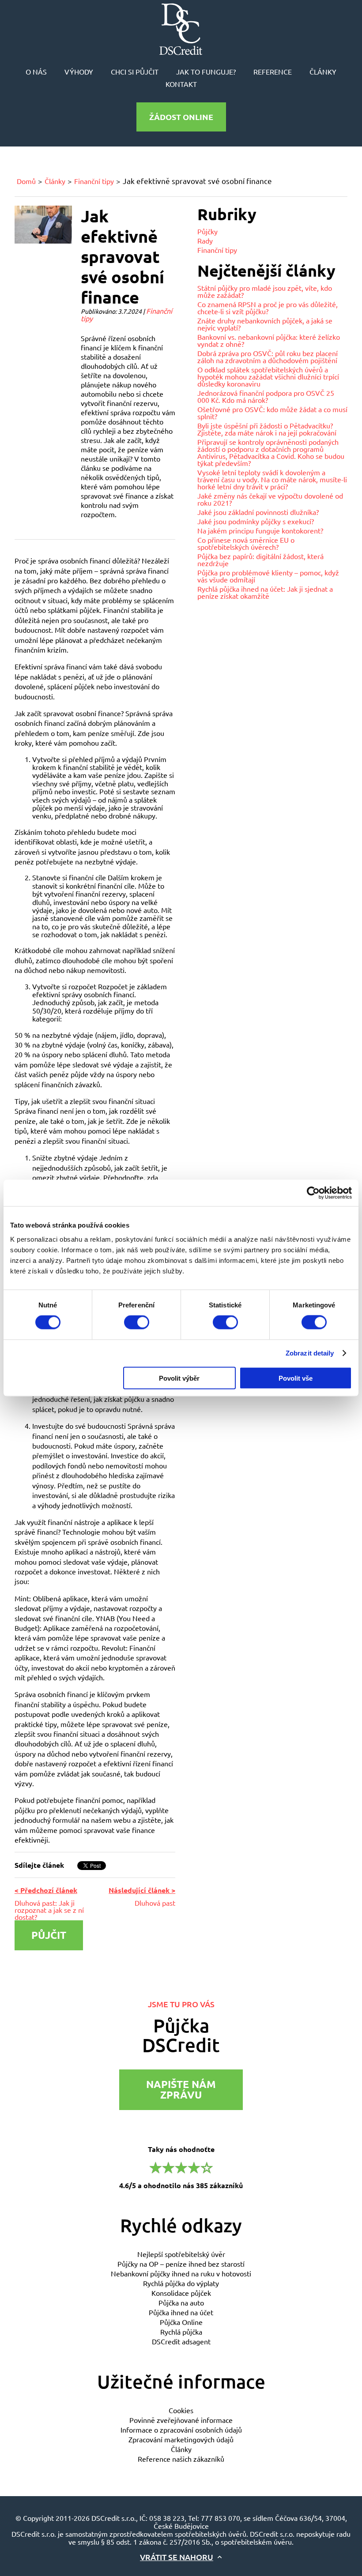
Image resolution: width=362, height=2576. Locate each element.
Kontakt (181, 84)
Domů (26, 181)
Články (323, 71)
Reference (273, 71)
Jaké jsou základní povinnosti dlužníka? (258, 512)
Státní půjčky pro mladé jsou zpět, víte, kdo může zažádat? (265, 291)
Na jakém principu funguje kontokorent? (260, 530)
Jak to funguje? (206, 71)
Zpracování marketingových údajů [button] (181, 2439)
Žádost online (181, 117)
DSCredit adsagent (181, 2341)
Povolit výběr (179, 1378)
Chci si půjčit (135, 71)
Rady (205, 240)
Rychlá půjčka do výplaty (181, 2283)
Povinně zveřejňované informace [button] (181, 2420)
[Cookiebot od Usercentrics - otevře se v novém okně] (313, 1193)
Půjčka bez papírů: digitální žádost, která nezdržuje (260, 560)
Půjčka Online (181, 2322)
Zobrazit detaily (310, 1353)
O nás (36, 71)
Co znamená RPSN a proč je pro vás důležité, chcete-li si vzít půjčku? (268, 308)
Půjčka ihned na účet (181, 2312)
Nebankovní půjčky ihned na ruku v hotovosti (181, 2273)
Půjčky (207, 231)
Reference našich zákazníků (181, 2459)
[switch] (137, 1322)
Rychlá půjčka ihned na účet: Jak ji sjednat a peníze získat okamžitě (265, 592)
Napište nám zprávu (181, 2090)
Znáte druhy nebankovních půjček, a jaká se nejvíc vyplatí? (265, 324)
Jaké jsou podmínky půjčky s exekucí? (256, 521)
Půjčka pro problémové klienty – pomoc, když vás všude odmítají (268, 576)
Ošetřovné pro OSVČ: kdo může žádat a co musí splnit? (272, 413)
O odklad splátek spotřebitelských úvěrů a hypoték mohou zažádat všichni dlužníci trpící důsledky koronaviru (268, 376)
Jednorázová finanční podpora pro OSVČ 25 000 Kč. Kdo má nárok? (266, 396)
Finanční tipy (94, 181)
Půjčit (49, 1935)
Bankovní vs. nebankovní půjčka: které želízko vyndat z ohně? (269, 340)
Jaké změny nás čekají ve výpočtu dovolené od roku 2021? (270, 499)
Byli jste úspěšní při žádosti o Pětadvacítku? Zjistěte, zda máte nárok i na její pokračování (267, 429)
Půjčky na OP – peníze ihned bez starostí (181, 2264)
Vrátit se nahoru (177, 2557)
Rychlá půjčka (181, 2332)
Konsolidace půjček (181, 2293)
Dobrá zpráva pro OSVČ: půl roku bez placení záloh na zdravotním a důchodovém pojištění (268, 357)
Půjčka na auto (181, 2302)
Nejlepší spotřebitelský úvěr (181, 2254)
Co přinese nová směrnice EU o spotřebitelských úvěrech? (246, 543)
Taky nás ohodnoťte (181, 2167)
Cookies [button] (181, 2410)
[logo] (181, 29)
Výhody (79, 71)
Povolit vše (296, 1378)
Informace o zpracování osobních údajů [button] (181, 2430)
